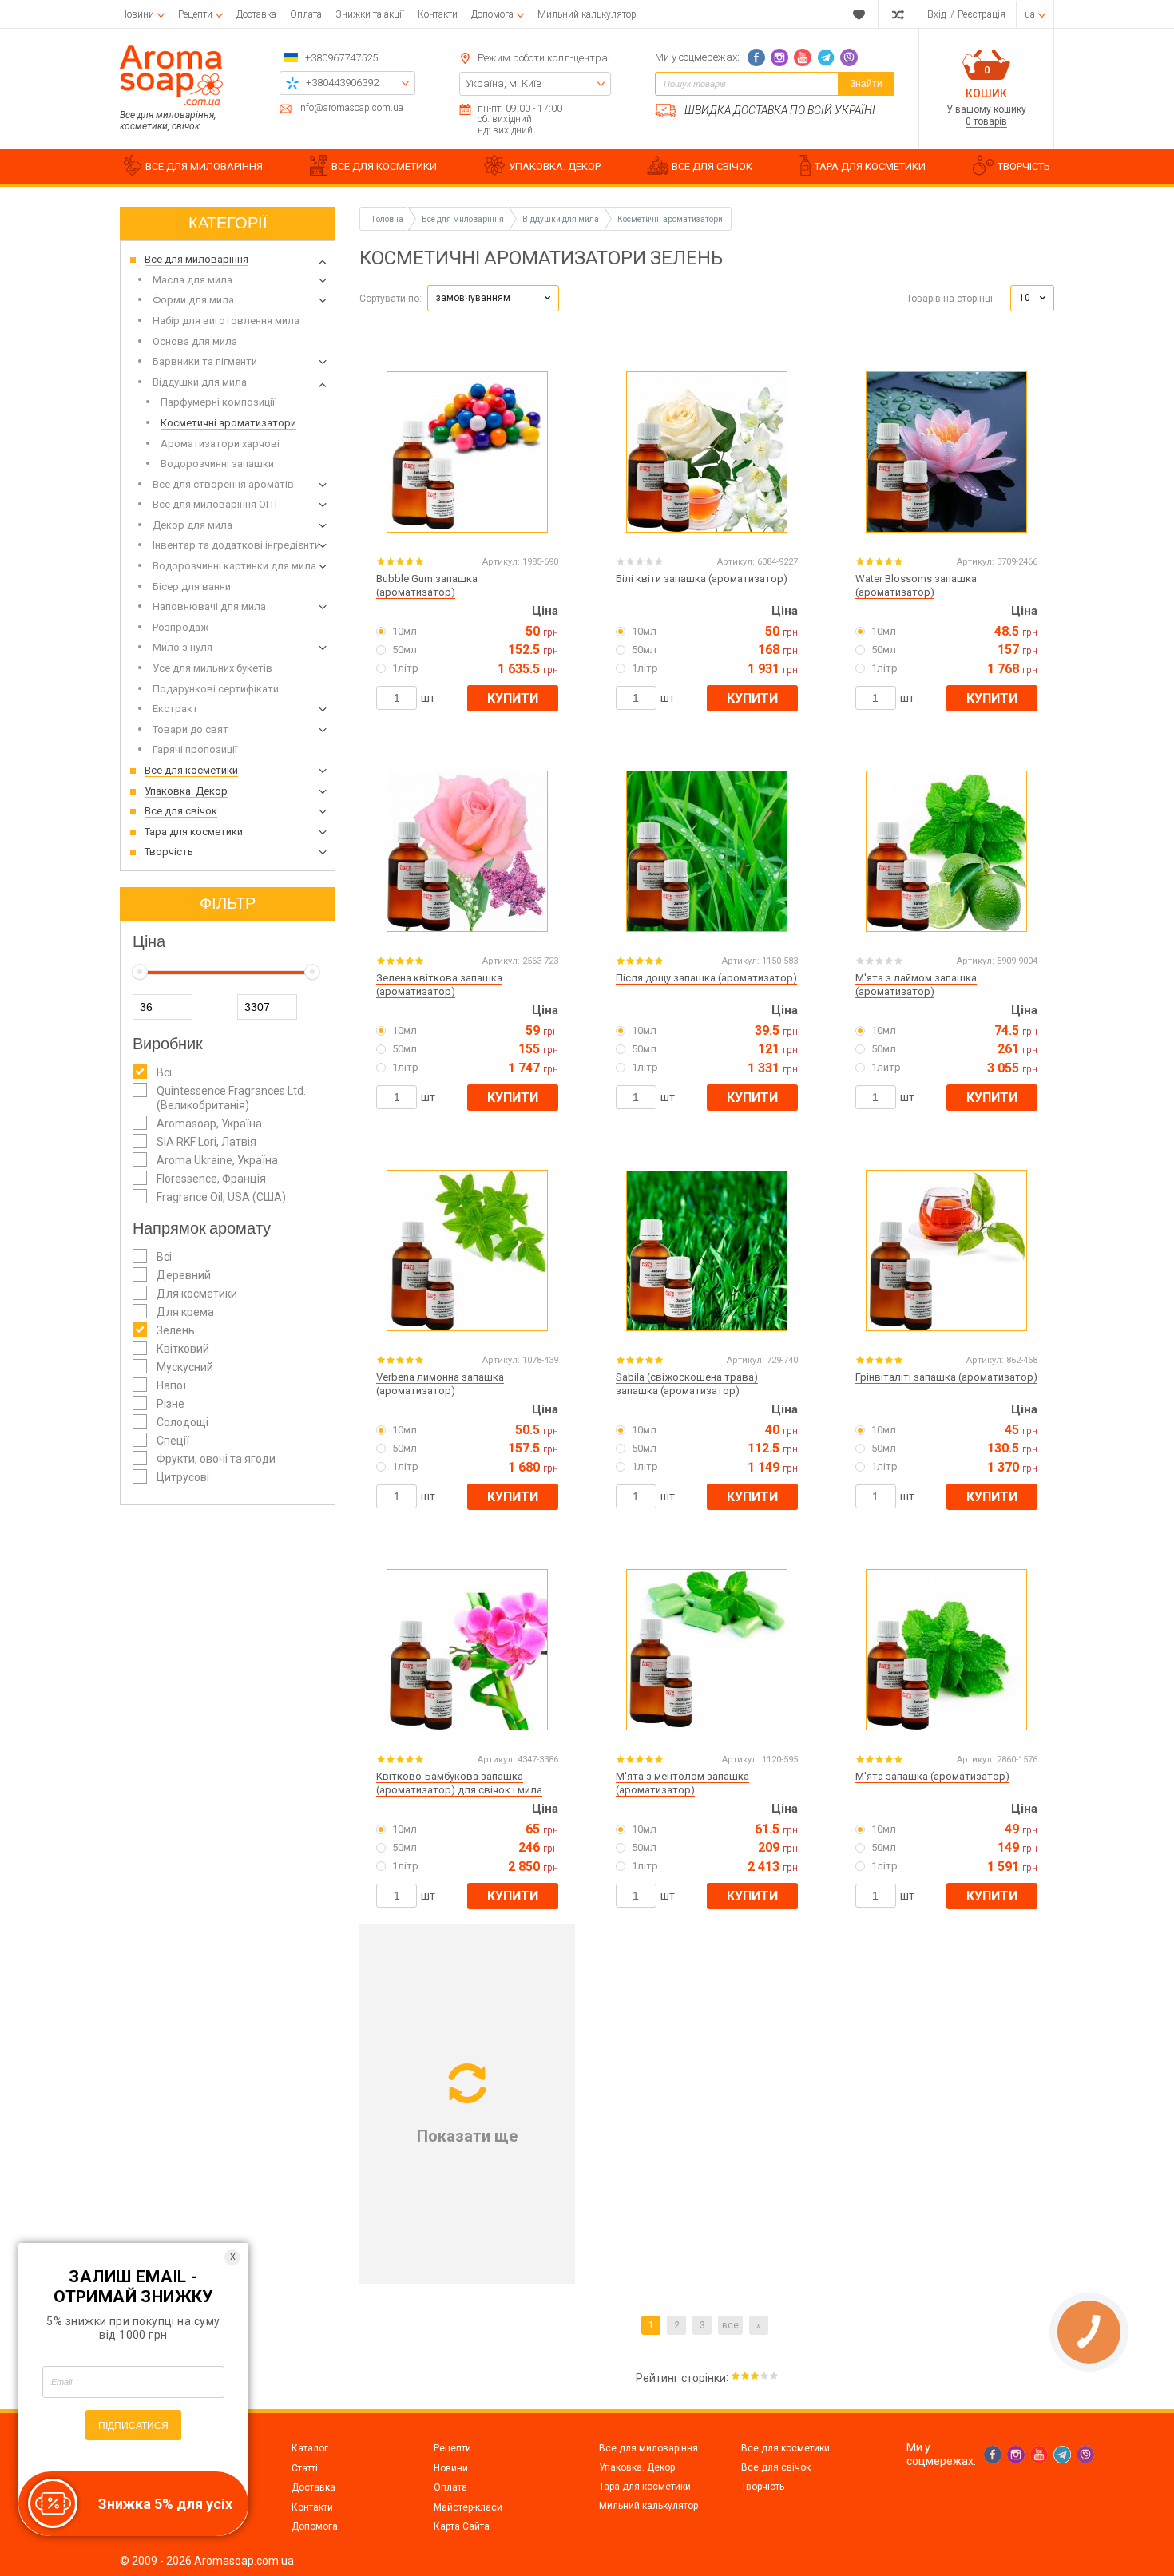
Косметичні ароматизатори (670, 219)
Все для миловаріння (648, 2448)
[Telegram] (826, 57)
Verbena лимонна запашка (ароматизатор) (440, 1384)
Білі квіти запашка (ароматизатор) (702, 579)
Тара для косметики (645, 2487)
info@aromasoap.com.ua (351, 108)
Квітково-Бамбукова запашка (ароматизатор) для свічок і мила (459, 1783)
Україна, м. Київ (504, 83)
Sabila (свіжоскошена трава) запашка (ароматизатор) (687, 1384)
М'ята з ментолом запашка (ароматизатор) (682, 1783)
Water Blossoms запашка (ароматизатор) (916, 585)
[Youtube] (803, 57)
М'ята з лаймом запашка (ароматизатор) (916, 985)
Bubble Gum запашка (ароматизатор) (427, 585)
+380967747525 (341, 58)
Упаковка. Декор (637, 2467)
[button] (493, 298)
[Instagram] (779, 57)
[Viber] (849, 57)
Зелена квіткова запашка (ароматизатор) (439, 985)
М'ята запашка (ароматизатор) (932, 1776)
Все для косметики (785, 2448)
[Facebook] (756, 57)
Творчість (763, 2487)
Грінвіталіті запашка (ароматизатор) (946, 1377)
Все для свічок (776, 2467)
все (730, 2325)
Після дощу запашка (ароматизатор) (706, 978)
